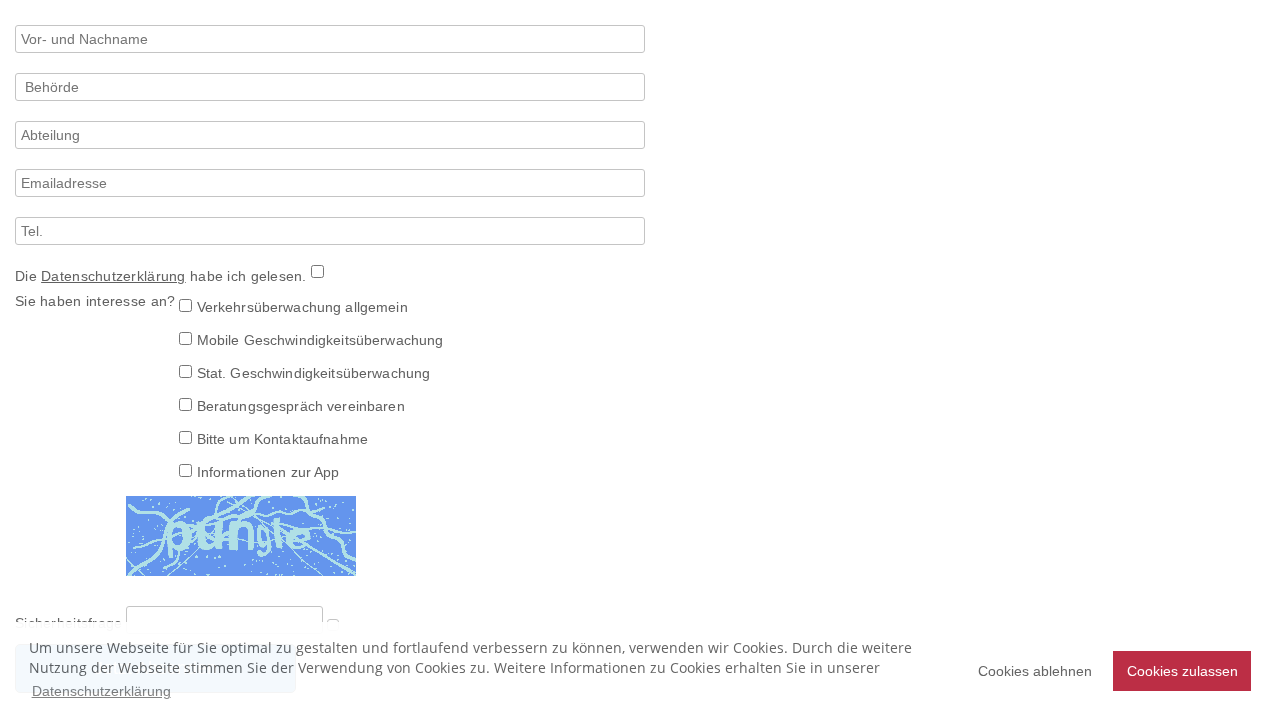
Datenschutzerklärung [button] (101, 691)
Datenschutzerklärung (113, 276)
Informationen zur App (265, 472)
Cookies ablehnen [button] (1035, 671)
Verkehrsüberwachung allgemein (299, 307)
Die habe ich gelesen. (163, 276)
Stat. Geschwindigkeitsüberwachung (311, 373)
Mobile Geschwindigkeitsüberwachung (317, 340)
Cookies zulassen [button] (1182, 671)
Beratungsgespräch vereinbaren (298, 406)
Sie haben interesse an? (95, 301)
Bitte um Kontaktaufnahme (280, 439)
